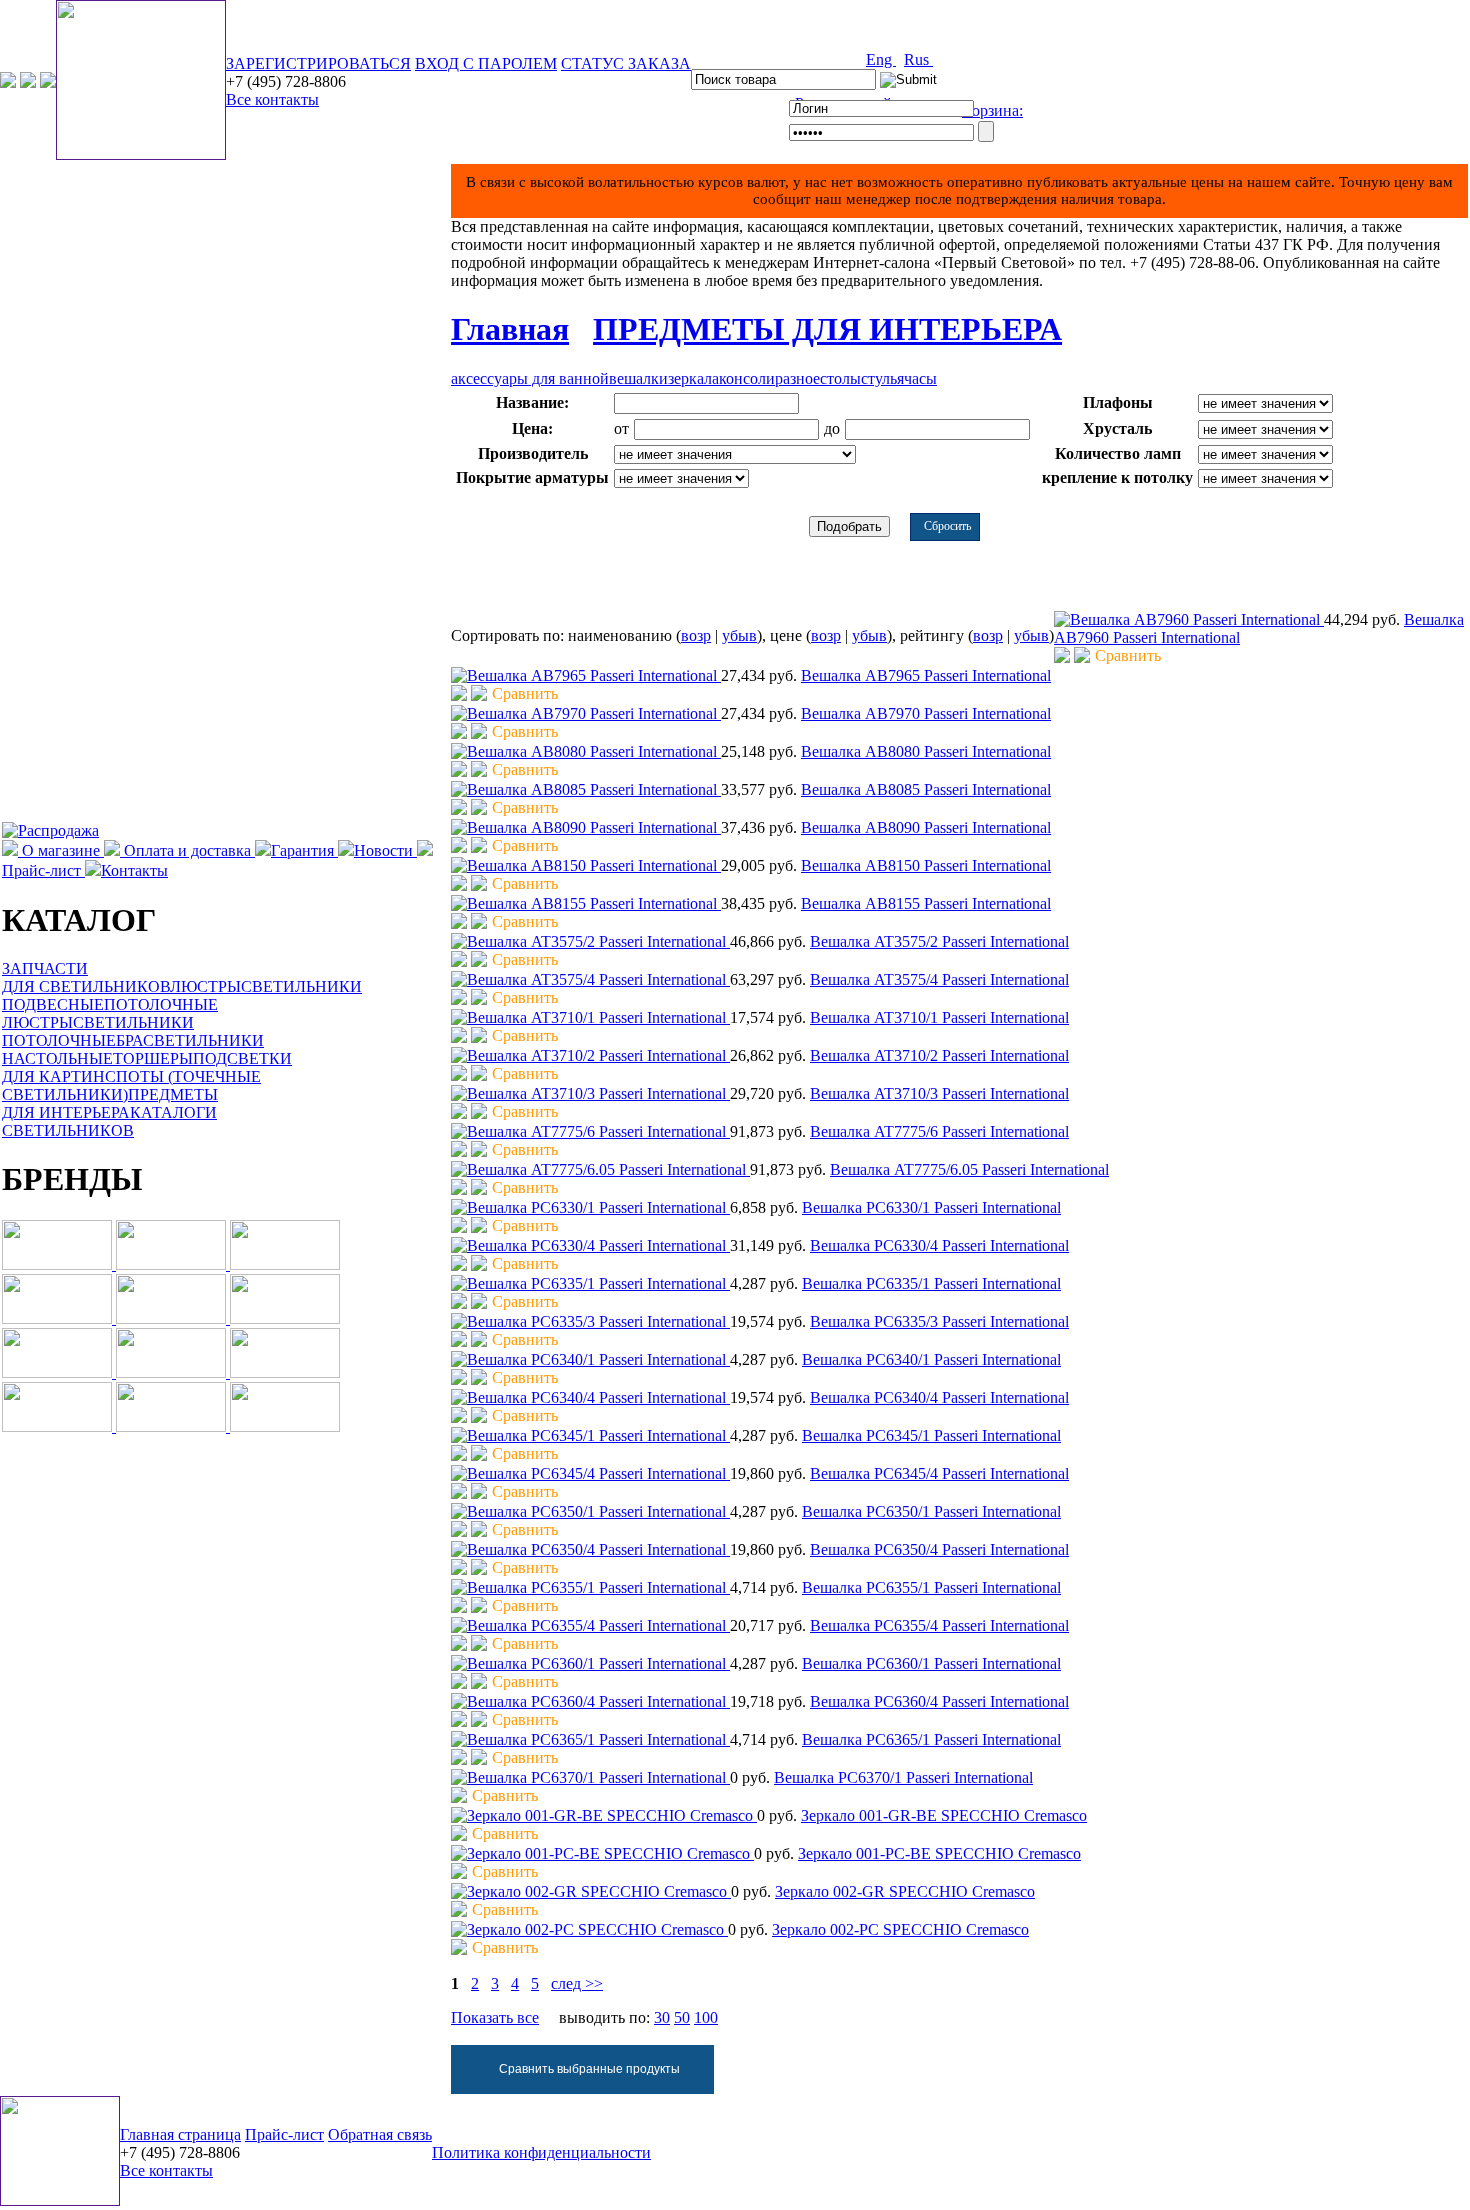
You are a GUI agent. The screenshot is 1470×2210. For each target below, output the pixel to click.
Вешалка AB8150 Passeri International (926, 865)
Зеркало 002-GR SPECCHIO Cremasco (905, 1891)
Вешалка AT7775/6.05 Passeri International (969, 1169)
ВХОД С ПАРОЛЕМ (486, 63)
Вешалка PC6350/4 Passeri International (939, 1549)
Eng (881, 59)
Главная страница (180, 2134)
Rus (918, 59)
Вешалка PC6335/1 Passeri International (931, 1283)
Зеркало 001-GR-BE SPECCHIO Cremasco (944, 1815)
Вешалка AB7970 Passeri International (926, 713)
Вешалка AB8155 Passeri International (926, 903)
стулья (882, 378)
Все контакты (272, 99)
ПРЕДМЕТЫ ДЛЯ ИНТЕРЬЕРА (827, 329)
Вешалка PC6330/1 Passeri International (931, 1207)
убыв (739, 635)
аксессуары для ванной (530, 378)
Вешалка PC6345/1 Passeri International (931, 1435)
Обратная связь (380, 2134)
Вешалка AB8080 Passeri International (926, 751)
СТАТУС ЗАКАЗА (626, 63)
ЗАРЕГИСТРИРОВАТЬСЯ (318, 63)
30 (662, 2017)
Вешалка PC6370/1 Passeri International (903, 1777)
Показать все (495, 2017)
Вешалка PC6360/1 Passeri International (931, 1663)
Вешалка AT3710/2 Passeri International (939, 1055)
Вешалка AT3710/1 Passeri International (939, 1017)
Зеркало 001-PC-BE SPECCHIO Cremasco (939, 1853)
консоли (747, 378)
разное (797, 378)
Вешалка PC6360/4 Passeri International (939, 1701)
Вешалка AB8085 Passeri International (926, 789)
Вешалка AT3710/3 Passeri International (939, 1093)
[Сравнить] (1082, 657)
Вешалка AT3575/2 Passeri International (939, 941)
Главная (510, 329)
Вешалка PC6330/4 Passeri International (939, 1245)
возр (696, 635)
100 (706, 2017)
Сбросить (947, 526)
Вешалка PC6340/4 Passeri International (939, 1397)
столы (840, 378)
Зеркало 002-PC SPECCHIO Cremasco (900, 1929)
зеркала (693, 378)
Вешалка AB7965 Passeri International (926, 675)
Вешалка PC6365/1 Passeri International (931, 1739)
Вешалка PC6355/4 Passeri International (939, 1625)
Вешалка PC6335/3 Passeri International (939, 1321)
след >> (577, 1983)
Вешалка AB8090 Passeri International (926, 827)
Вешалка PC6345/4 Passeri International (939, 1473)
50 (682, 2017)
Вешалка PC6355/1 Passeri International (931, 1587)
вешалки (638, 378)
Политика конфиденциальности (541, 2152)
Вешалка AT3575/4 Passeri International (939, 979)
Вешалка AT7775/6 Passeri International (939, 1131)
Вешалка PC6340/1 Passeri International (931, 1359)
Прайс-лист (284, 2134)
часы (920, 378)
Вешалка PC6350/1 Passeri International (931, 1511)
